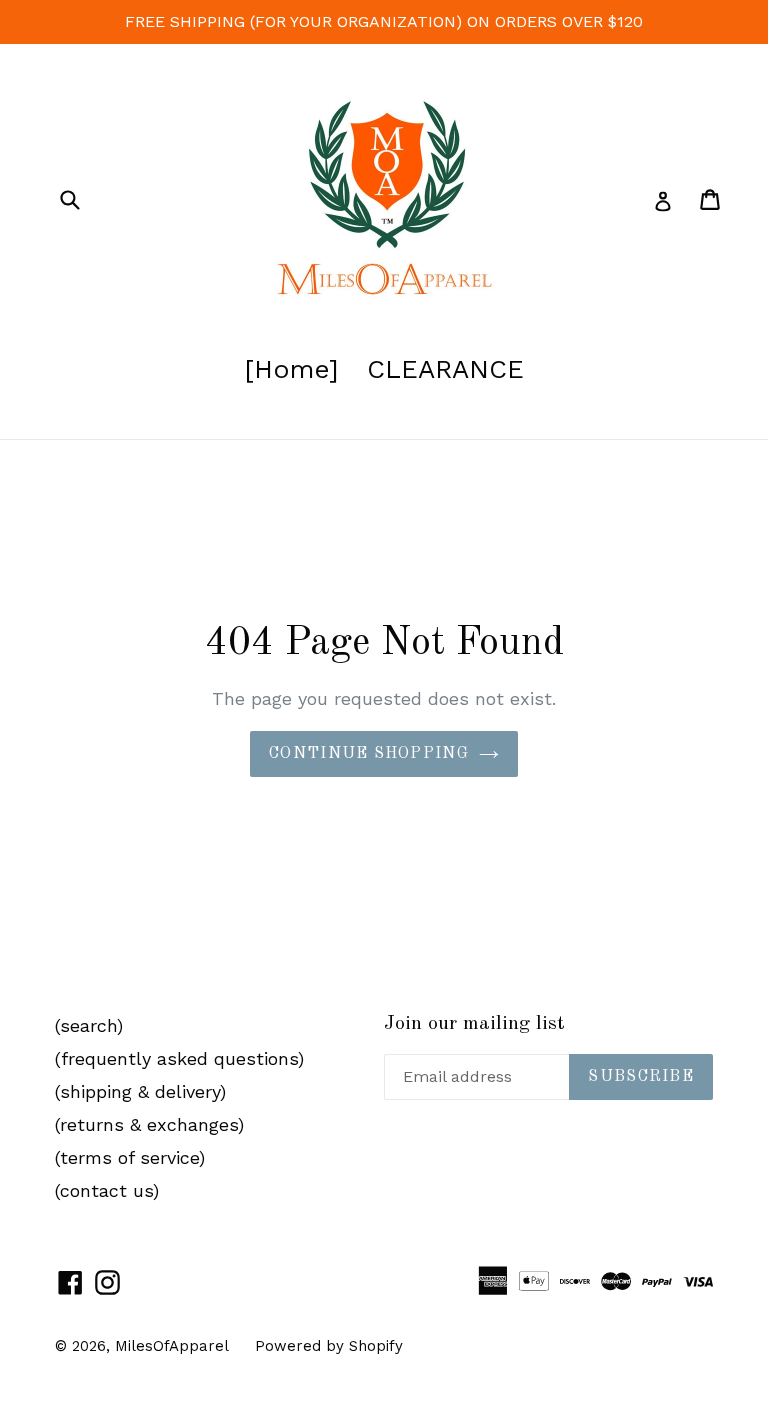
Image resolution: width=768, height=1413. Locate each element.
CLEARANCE (445, 369)
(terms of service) (130, 1157)
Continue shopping (369, 754)
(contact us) (107, 1190)
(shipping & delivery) (140, 1091)
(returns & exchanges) (149, 1124)
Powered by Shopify (329, 1346)
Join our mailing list (474, 1024)
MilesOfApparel (172, 1346)
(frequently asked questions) (179, 1058)
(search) (89, 1025)
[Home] (291, 369)
